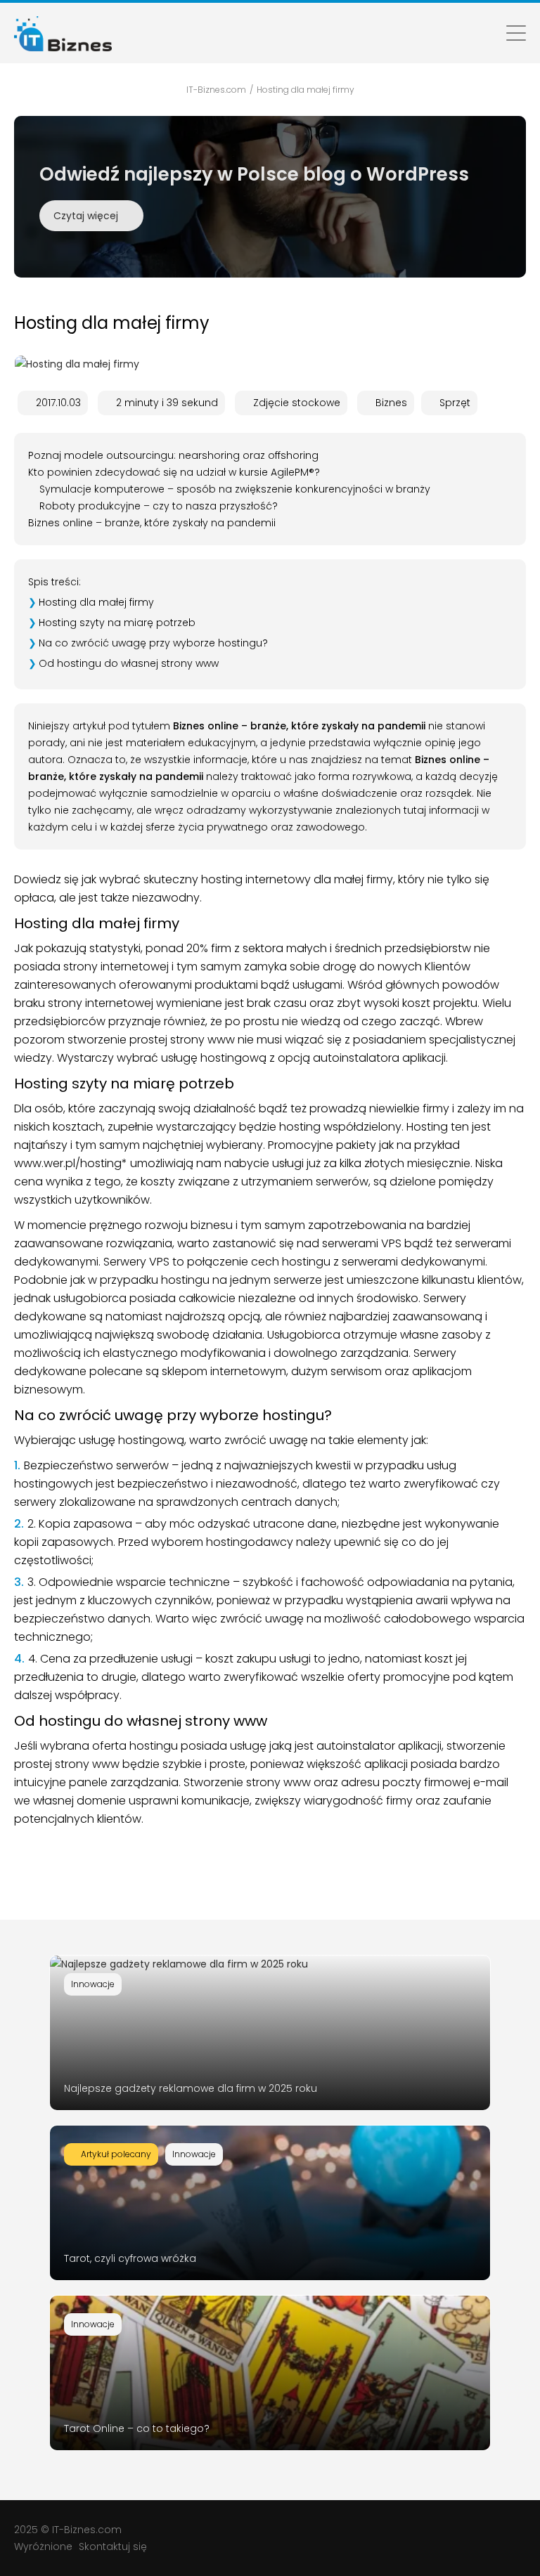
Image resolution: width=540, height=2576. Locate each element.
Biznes (391, 403)
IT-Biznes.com (87, 2530)
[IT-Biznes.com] (63, 33)
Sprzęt (455, 403)
